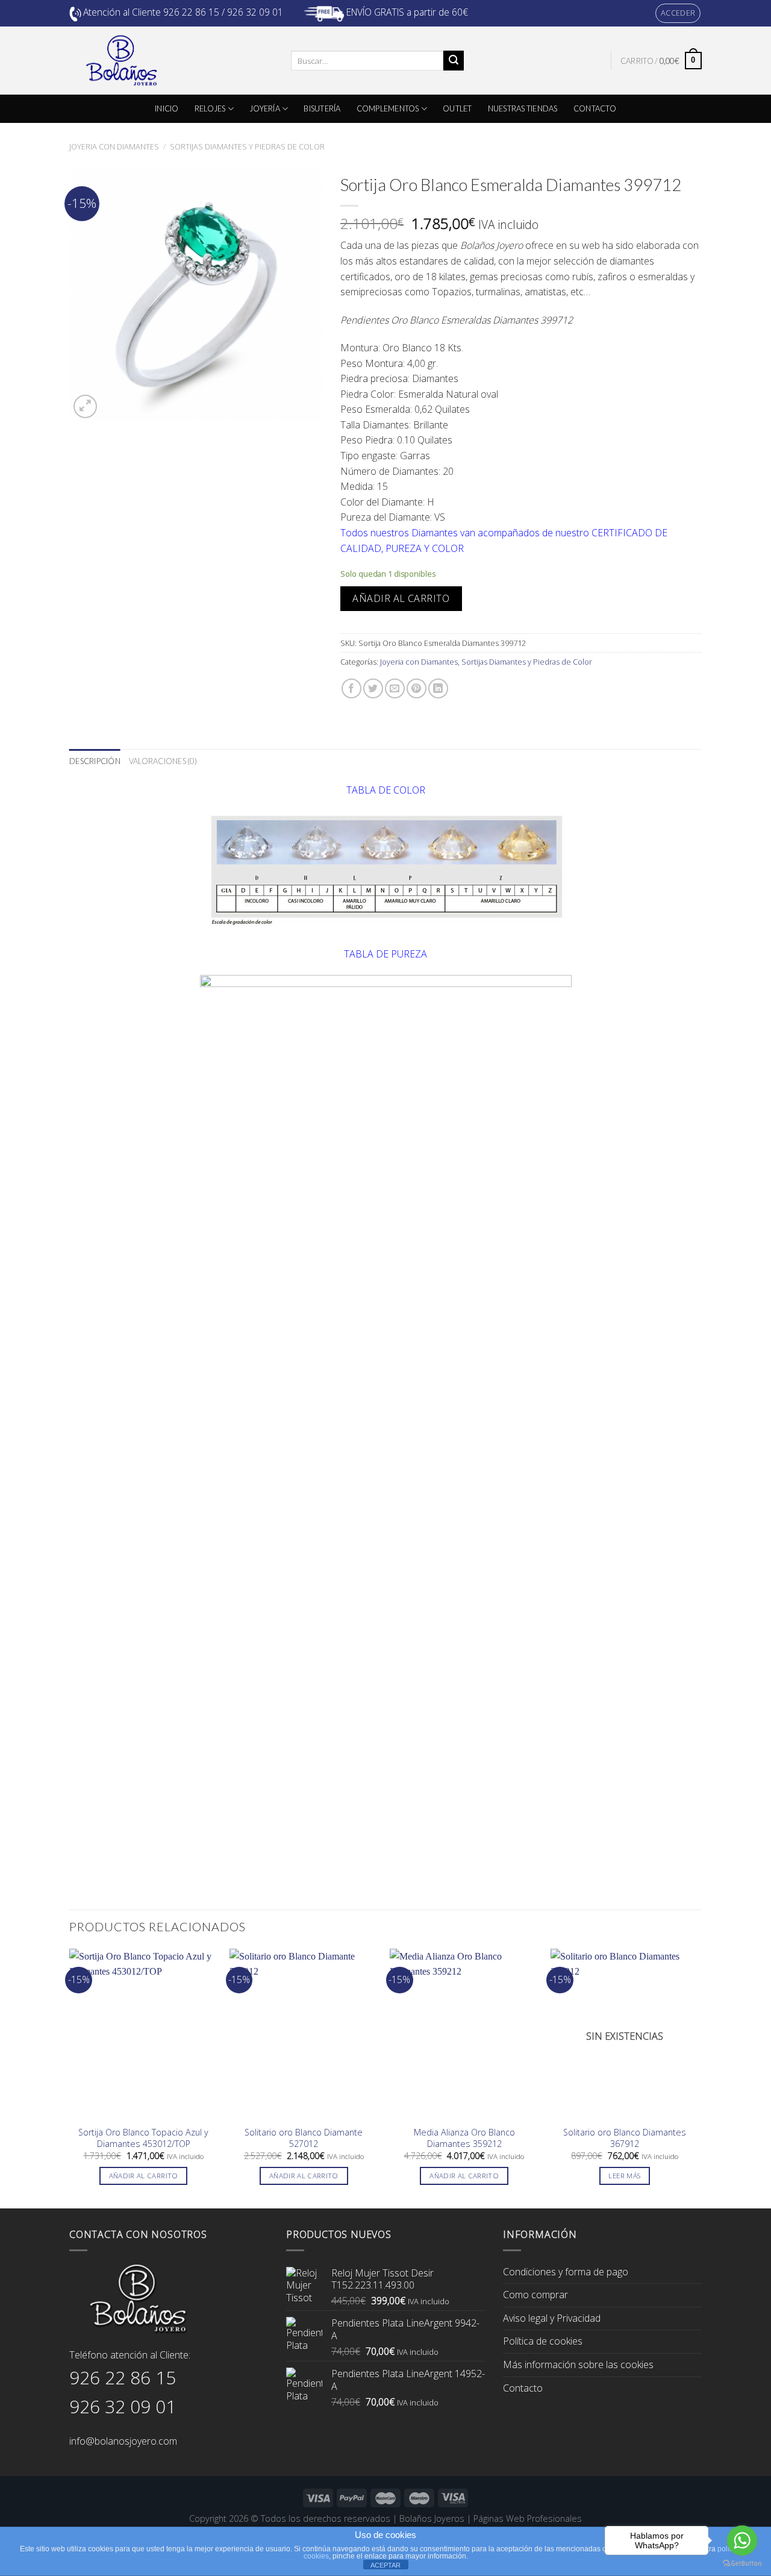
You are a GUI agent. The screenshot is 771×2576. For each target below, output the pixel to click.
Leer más (624, 2176)
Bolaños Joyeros (432, 2518)
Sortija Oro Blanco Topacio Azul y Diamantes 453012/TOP (143, 2138)
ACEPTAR (385, 2565)
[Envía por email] (395, 688)
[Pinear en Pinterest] (417, 688)
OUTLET (457, 108)
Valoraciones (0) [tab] (163, 761)
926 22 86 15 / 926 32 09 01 (223, 12)
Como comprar (535, 2295)
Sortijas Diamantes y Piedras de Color (247, 146)
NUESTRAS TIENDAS (523, 108)
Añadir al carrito (401, 598)
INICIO (167, 108)
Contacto (523, 2388)
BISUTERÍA (322, 108)
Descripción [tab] (95, 761)
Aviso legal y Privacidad (552, 2318)
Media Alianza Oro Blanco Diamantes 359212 (464, 2138)
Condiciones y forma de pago (566, 2272)
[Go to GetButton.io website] (742, 2564)
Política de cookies (543, 2341)
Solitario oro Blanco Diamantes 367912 (625, 2138)
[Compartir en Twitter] (373, 688)
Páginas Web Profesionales (528, 2518)
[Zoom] (85, 406)
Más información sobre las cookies (578, 2364)
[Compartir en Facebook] (351, 688)
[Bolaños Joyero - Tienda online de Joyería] (171, 61)
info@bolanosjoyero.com (123, 2441)
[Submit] (454, 61)
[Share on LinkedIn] (438, 688)
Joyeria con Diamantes (114, 146)
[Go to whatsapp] (742, 2540)
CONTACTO (595, 108)
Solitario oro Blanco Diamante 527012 (304, 2138)
